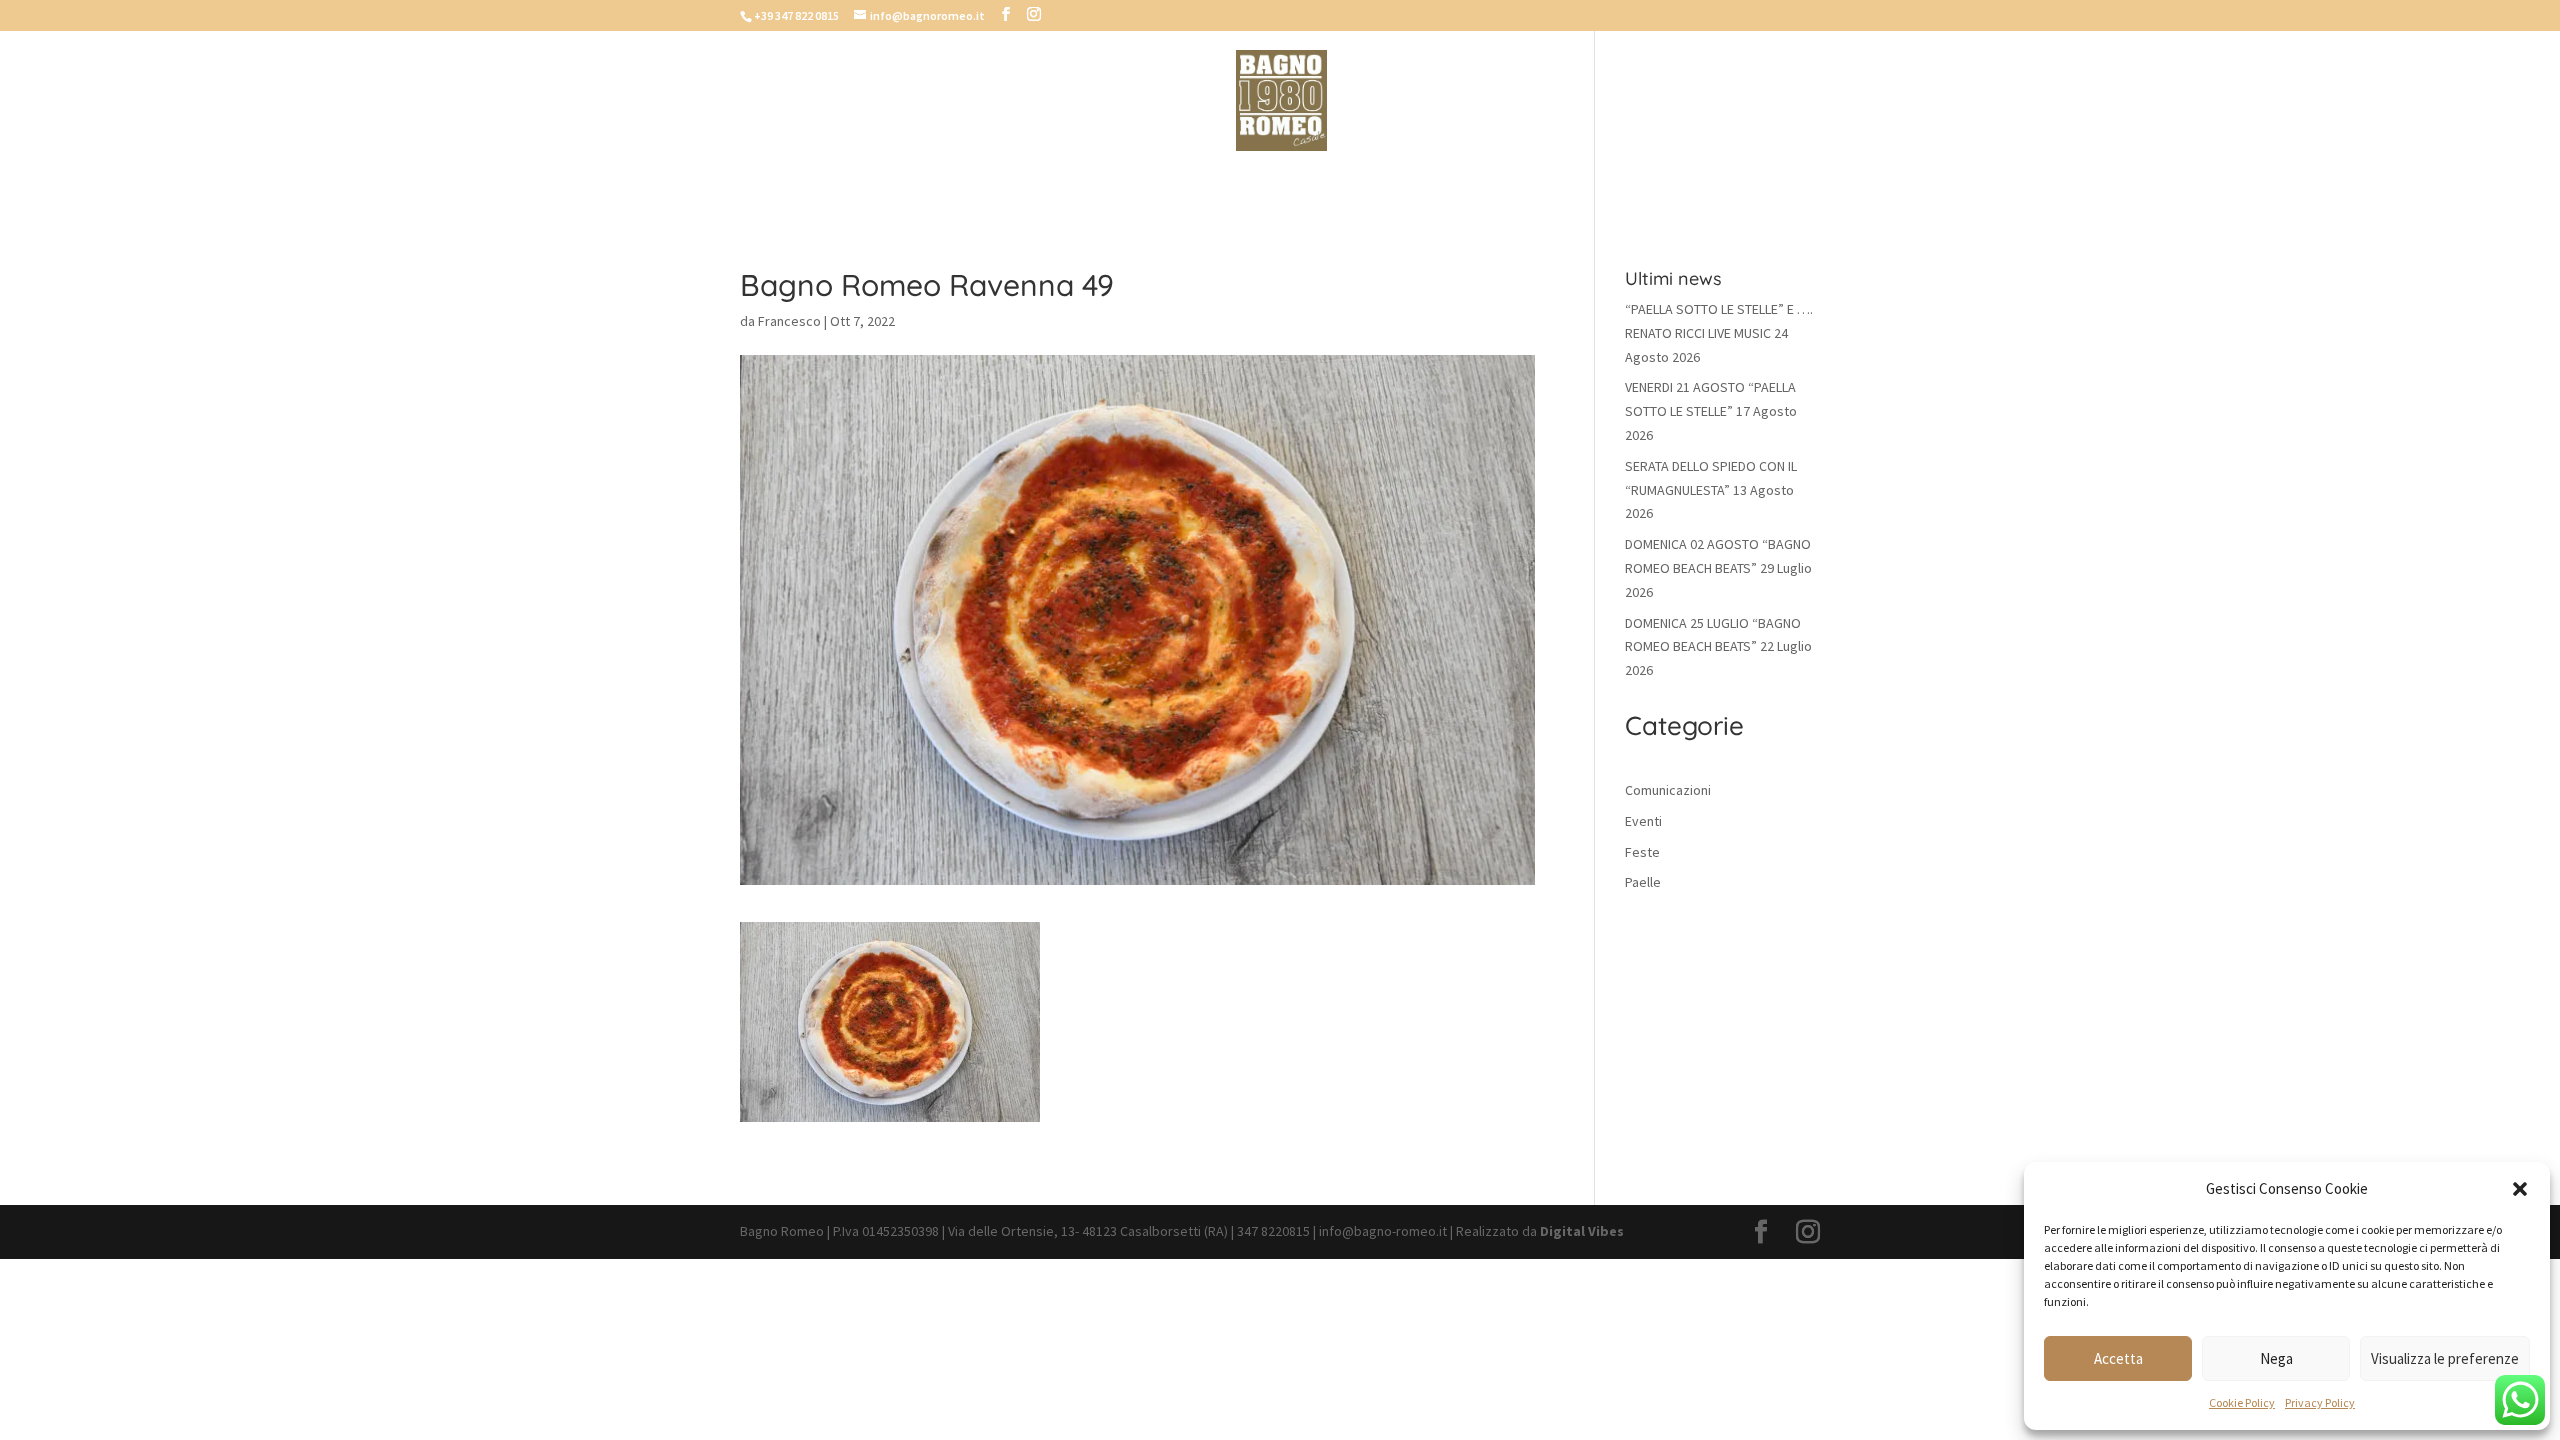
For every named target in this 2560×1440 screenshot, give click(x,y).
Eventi (1643, 821)
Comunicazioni (1668, 790)
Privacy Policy (2320, 1402)
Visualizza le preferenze (2445, 1358)
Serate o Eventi (1431, 182)
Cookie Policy (2242, 1402)
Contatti (1557, 182)
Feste (1642, 852)
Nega (2276, 1358)
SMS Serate (1297, 182)
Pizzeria (1071, 182)
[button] (2520, 1189)
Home (989, 182)
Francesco (789, 321)
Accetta (2118, 1358)
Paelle (1643, 882)
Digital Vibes (1582, 1231)
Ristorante (1178, 182)
